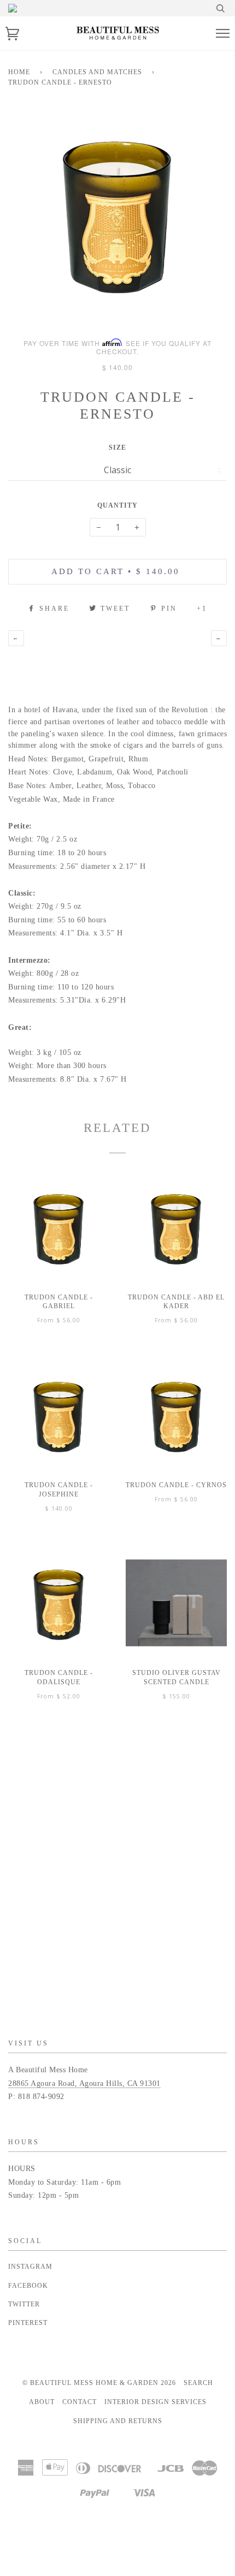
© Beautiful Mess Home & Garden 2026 (99, 2383)
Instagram (30, 2267)
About (42, 2402)
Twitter (24, 2304)
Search (198, 2383)
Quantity (117, 505)
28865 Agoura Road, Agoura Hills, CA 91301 (84, 2083)
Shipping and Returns (118, 2421)
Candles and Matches (97, 72)
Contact (80, 2402)
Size (117, 448)
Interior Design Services (155, 2402)
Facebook (28, 2286)
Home (19, 72)
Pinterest (28, 2323)
